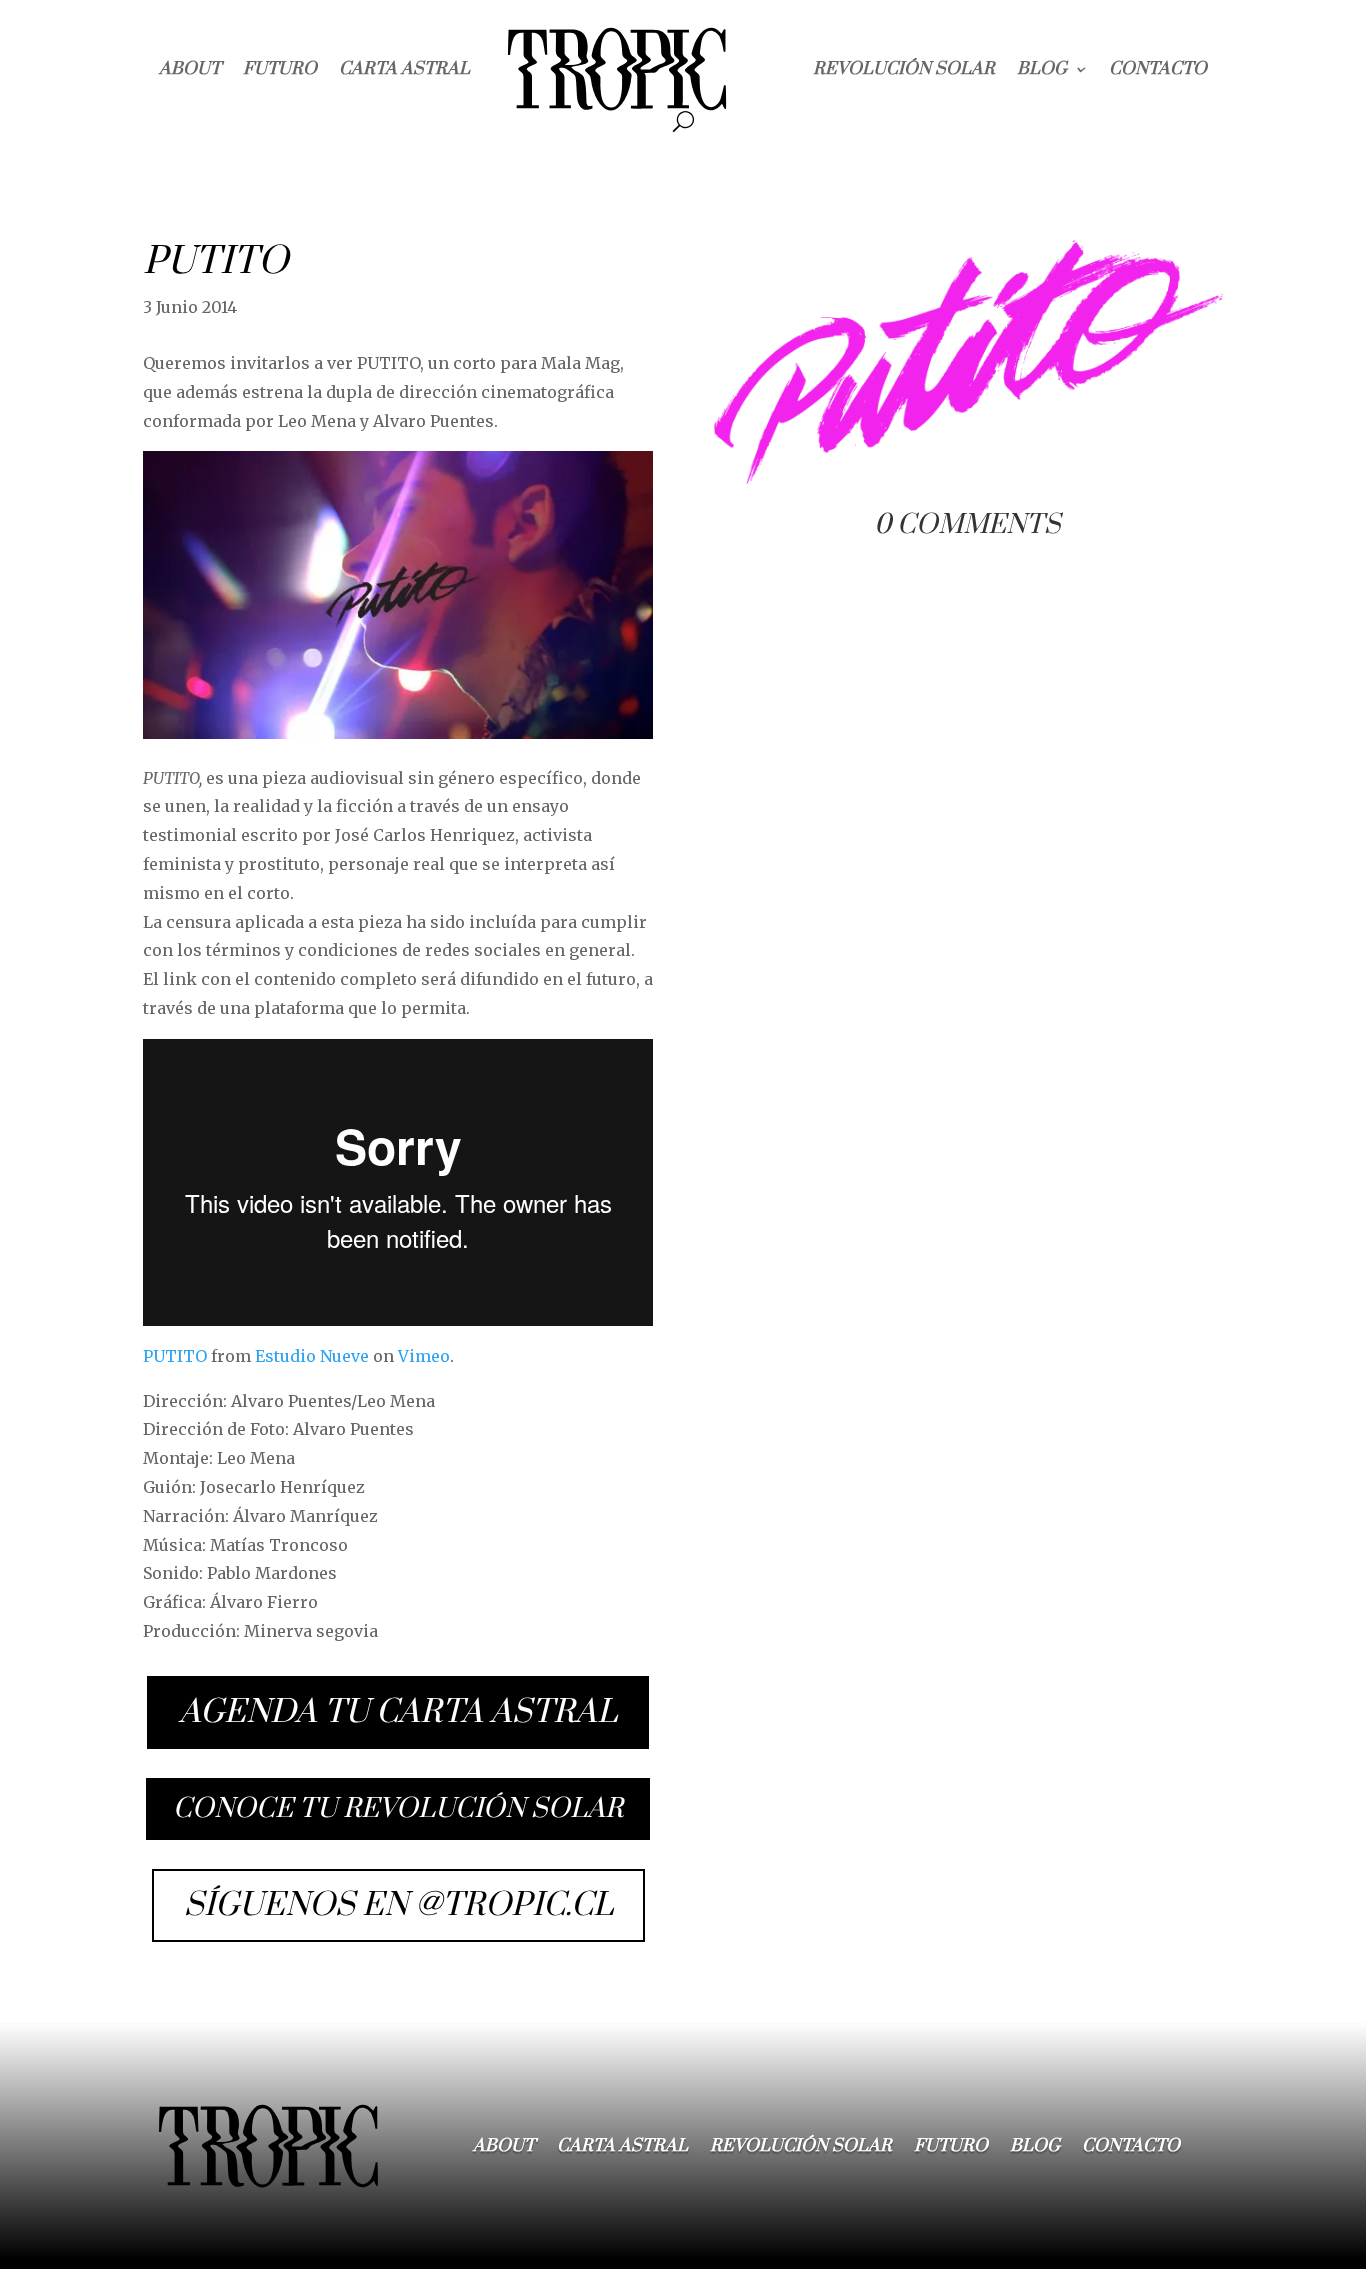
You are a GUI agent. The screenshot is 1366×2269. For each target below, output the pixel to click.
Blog (1042, 69)
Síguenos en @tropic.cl (398, 1905)
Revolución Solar (904, 69)
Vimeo (424, 1356)
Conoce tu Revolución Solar (398, 1809)
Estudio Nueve (312, 1356)
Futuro (280, 69)
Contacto (1158, 69)
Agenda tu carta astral (398, 1712)
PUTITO (175, 1356)
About (190, 69)
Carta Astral (404, 69)
